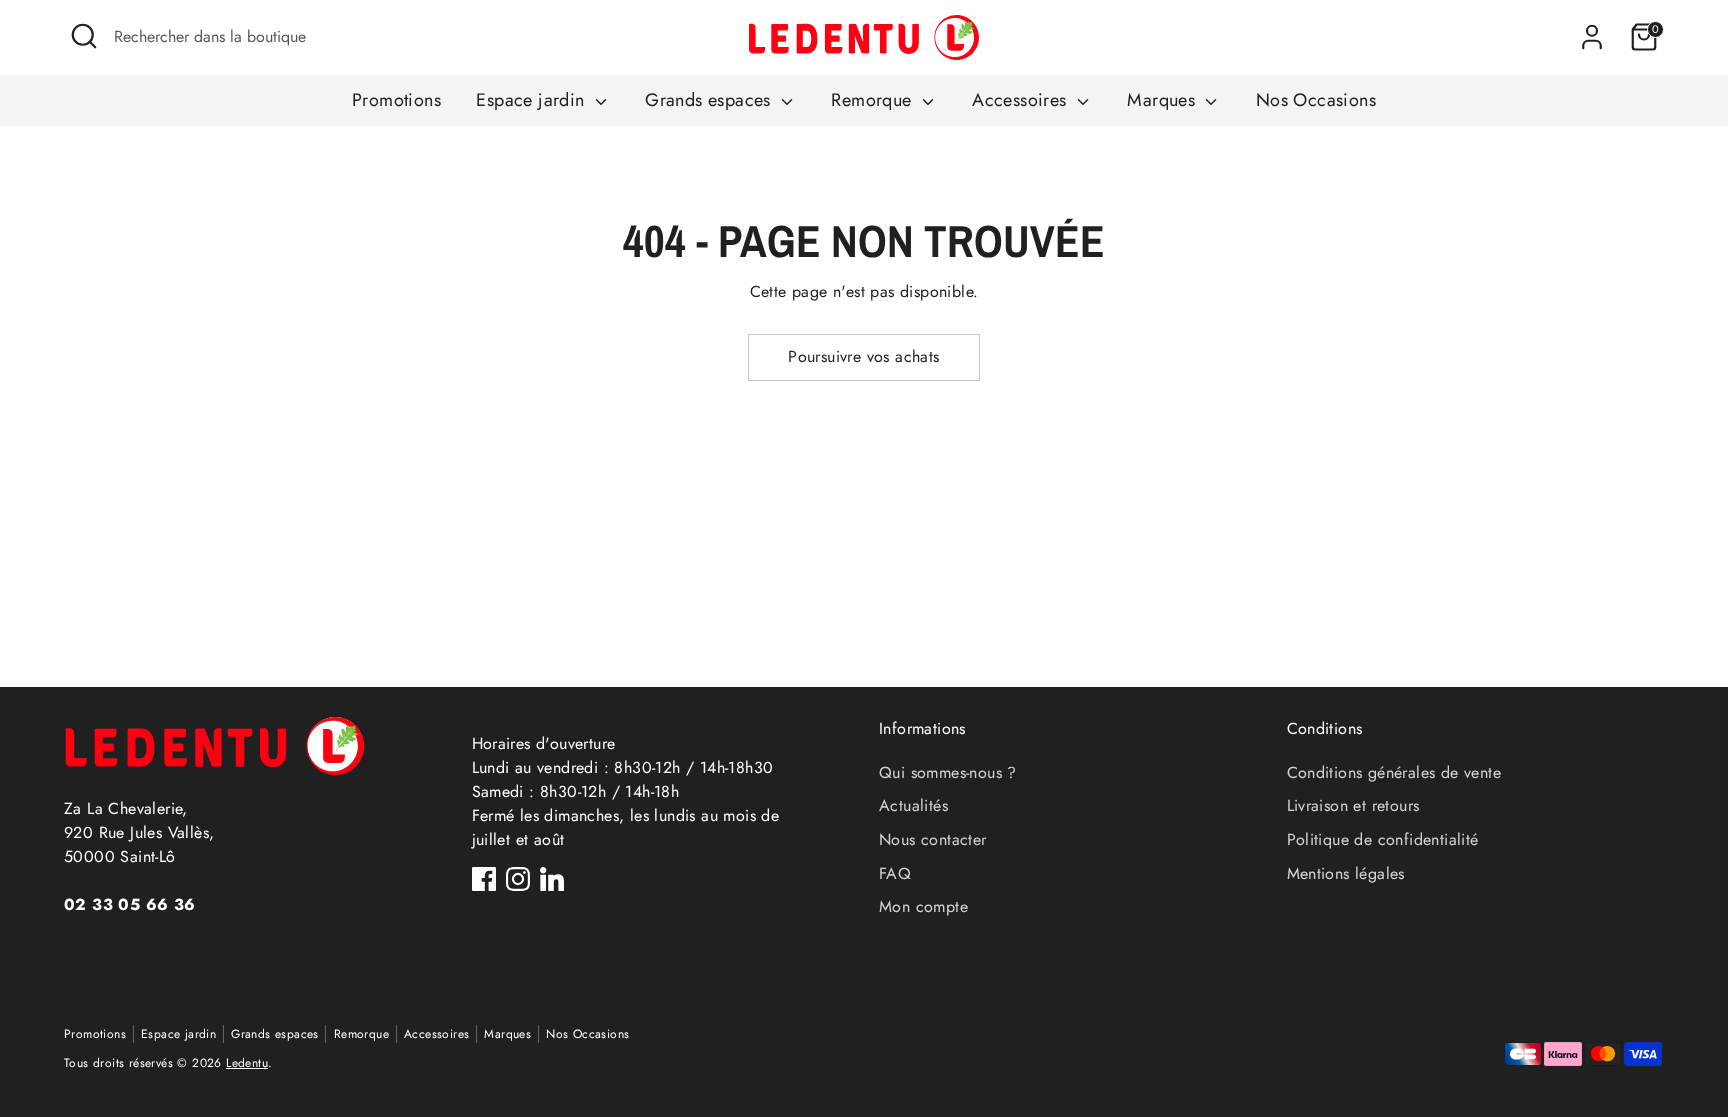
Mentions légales (1346, 873)
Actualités (913, 805)
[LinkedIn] (552, 879)
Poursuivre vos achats (863, 356)
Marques (1163, 100)
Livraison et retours (1353, 805)
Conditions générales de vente (1394, 772)
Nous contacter (933, 839)
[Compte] (1592, 37)
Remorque (874, 100)
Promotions (396, 100)
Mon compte (923, 906)
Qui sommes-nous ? (948, 772)
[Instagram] (518, 879)
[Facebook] (484, 879)
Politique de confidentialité (1383, 839)
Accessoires (1022, 100)
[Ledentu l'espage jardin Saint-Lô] (864, 37)
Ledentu (247, 1063)
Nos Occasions (1316, 100)
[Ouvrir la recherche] (84, 36)
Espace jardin (533, 100)
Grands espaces (710, 100)
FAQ (895, 873)
